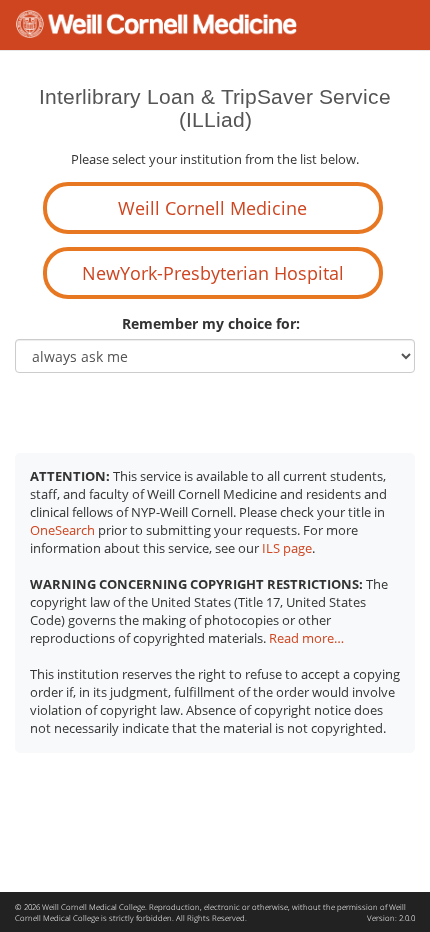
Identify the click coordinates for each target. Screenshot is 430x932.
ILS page (287, 548)
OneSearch (62, 530)
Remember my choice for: (215, 323)
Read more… (306, 638)
